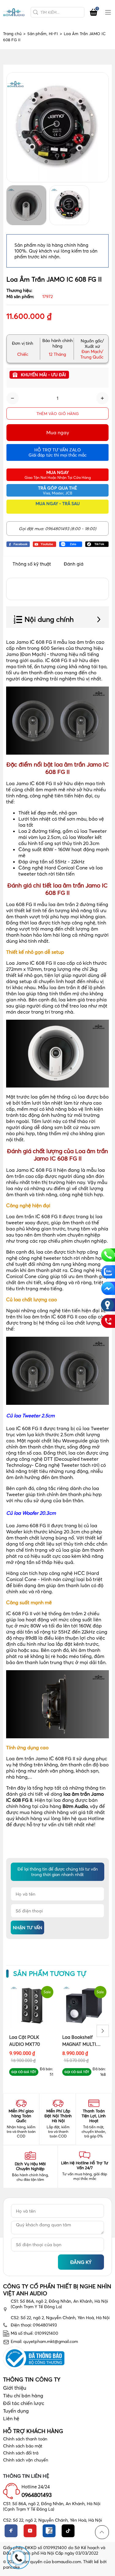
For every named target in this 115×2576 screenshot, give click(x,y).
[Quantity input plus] (102, 398)
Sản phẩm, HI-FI (45, 34)
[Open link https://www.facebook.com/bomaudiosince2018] (18, 544)
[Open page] (14, 12)
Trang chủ (14, 34)
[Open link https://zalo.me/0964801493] (71, 544)
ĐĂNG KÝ (81, 2262)
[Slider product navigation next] (103, 2031)
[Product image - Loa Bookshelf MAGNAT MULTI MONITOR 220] (84, 2006)
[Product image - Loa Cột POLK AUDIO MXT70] (31, 2006)
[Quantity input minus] (13, 398)
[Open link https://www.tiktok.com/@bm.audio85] (97, 544)
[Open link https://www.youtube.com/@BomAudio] (44, 544)
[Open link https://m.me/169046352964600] (108, 1288)
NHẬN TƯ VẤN (28, 1928)
